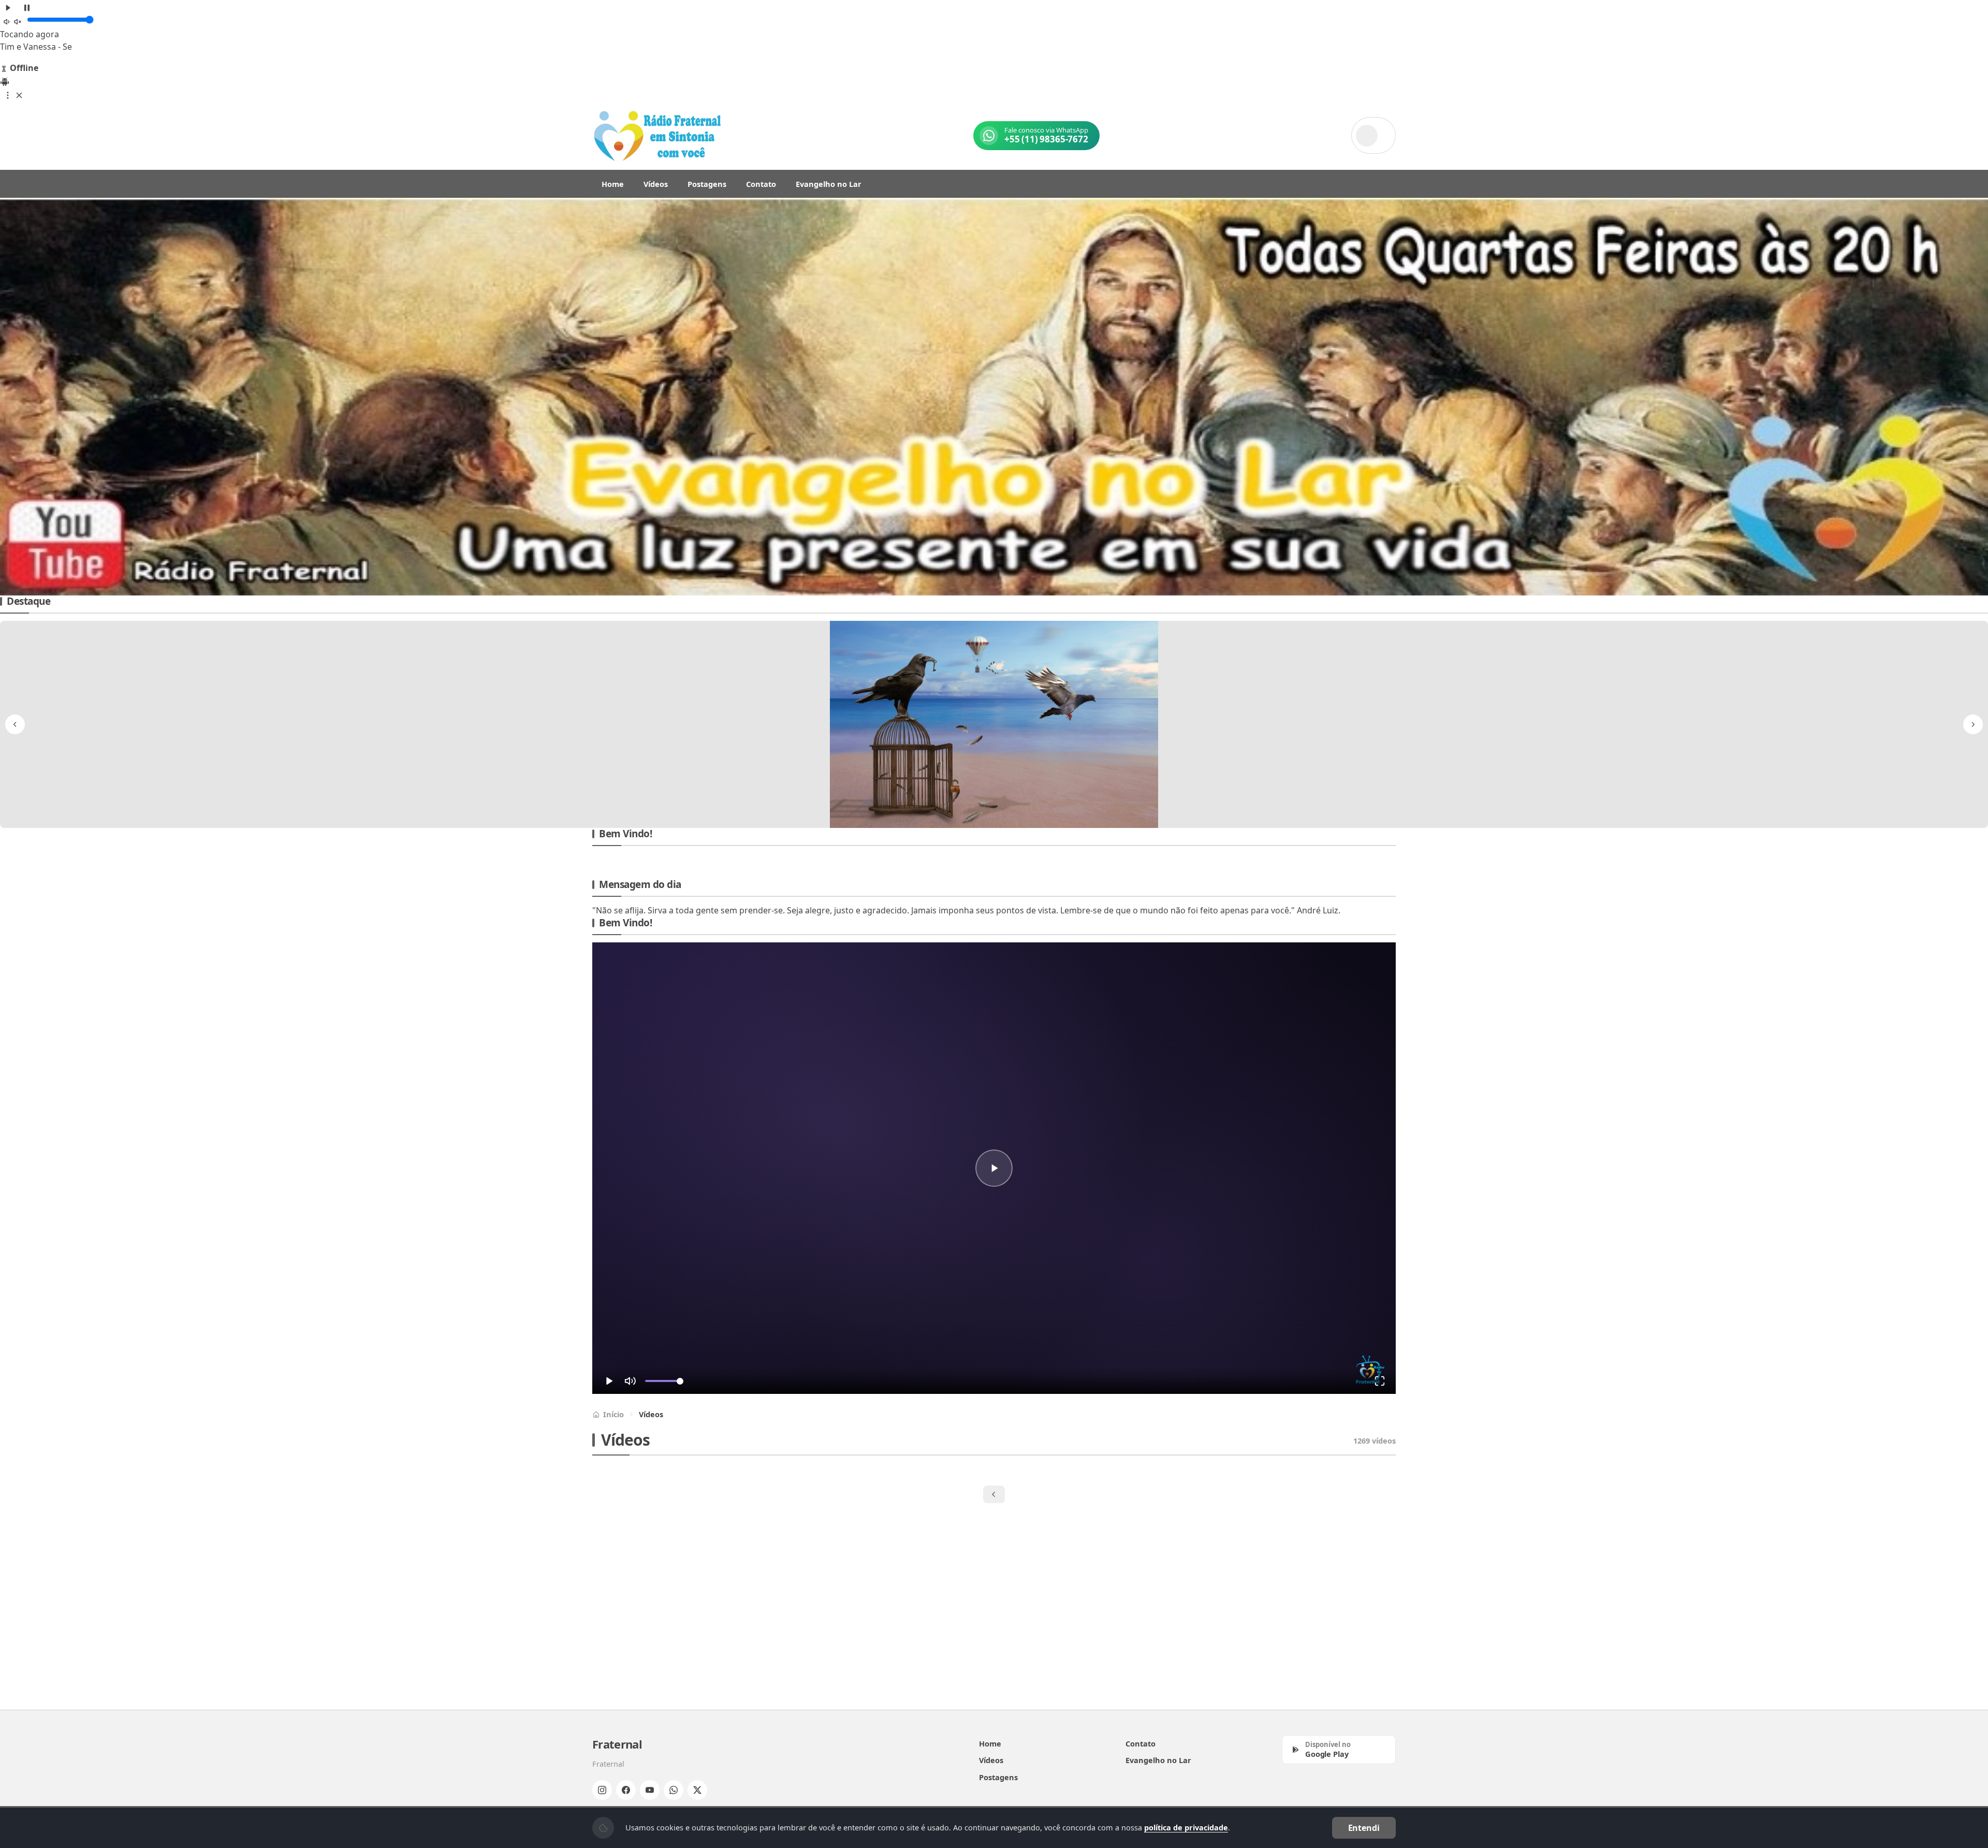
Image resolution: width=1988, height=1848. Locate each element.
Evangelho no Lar (829, 184)
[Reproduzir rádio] (8, 7)
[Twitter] (697, 1790)
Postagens (707, 184)
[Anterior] (15, 397)
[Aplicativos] (13, 94)
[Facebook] (626, 1790)
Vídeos (656, 184)
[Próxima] (1973, 397)
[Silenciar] (12, 21)
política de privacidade (1186, 1827)
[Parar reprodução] (27, 7)
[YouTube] (650, 1790)
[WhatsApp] (674, 1790)
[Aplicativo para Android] (5, 81)
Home (613, 184)
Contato (761, 184)
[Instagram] (602, 1790)
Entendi (1364, 1828)
